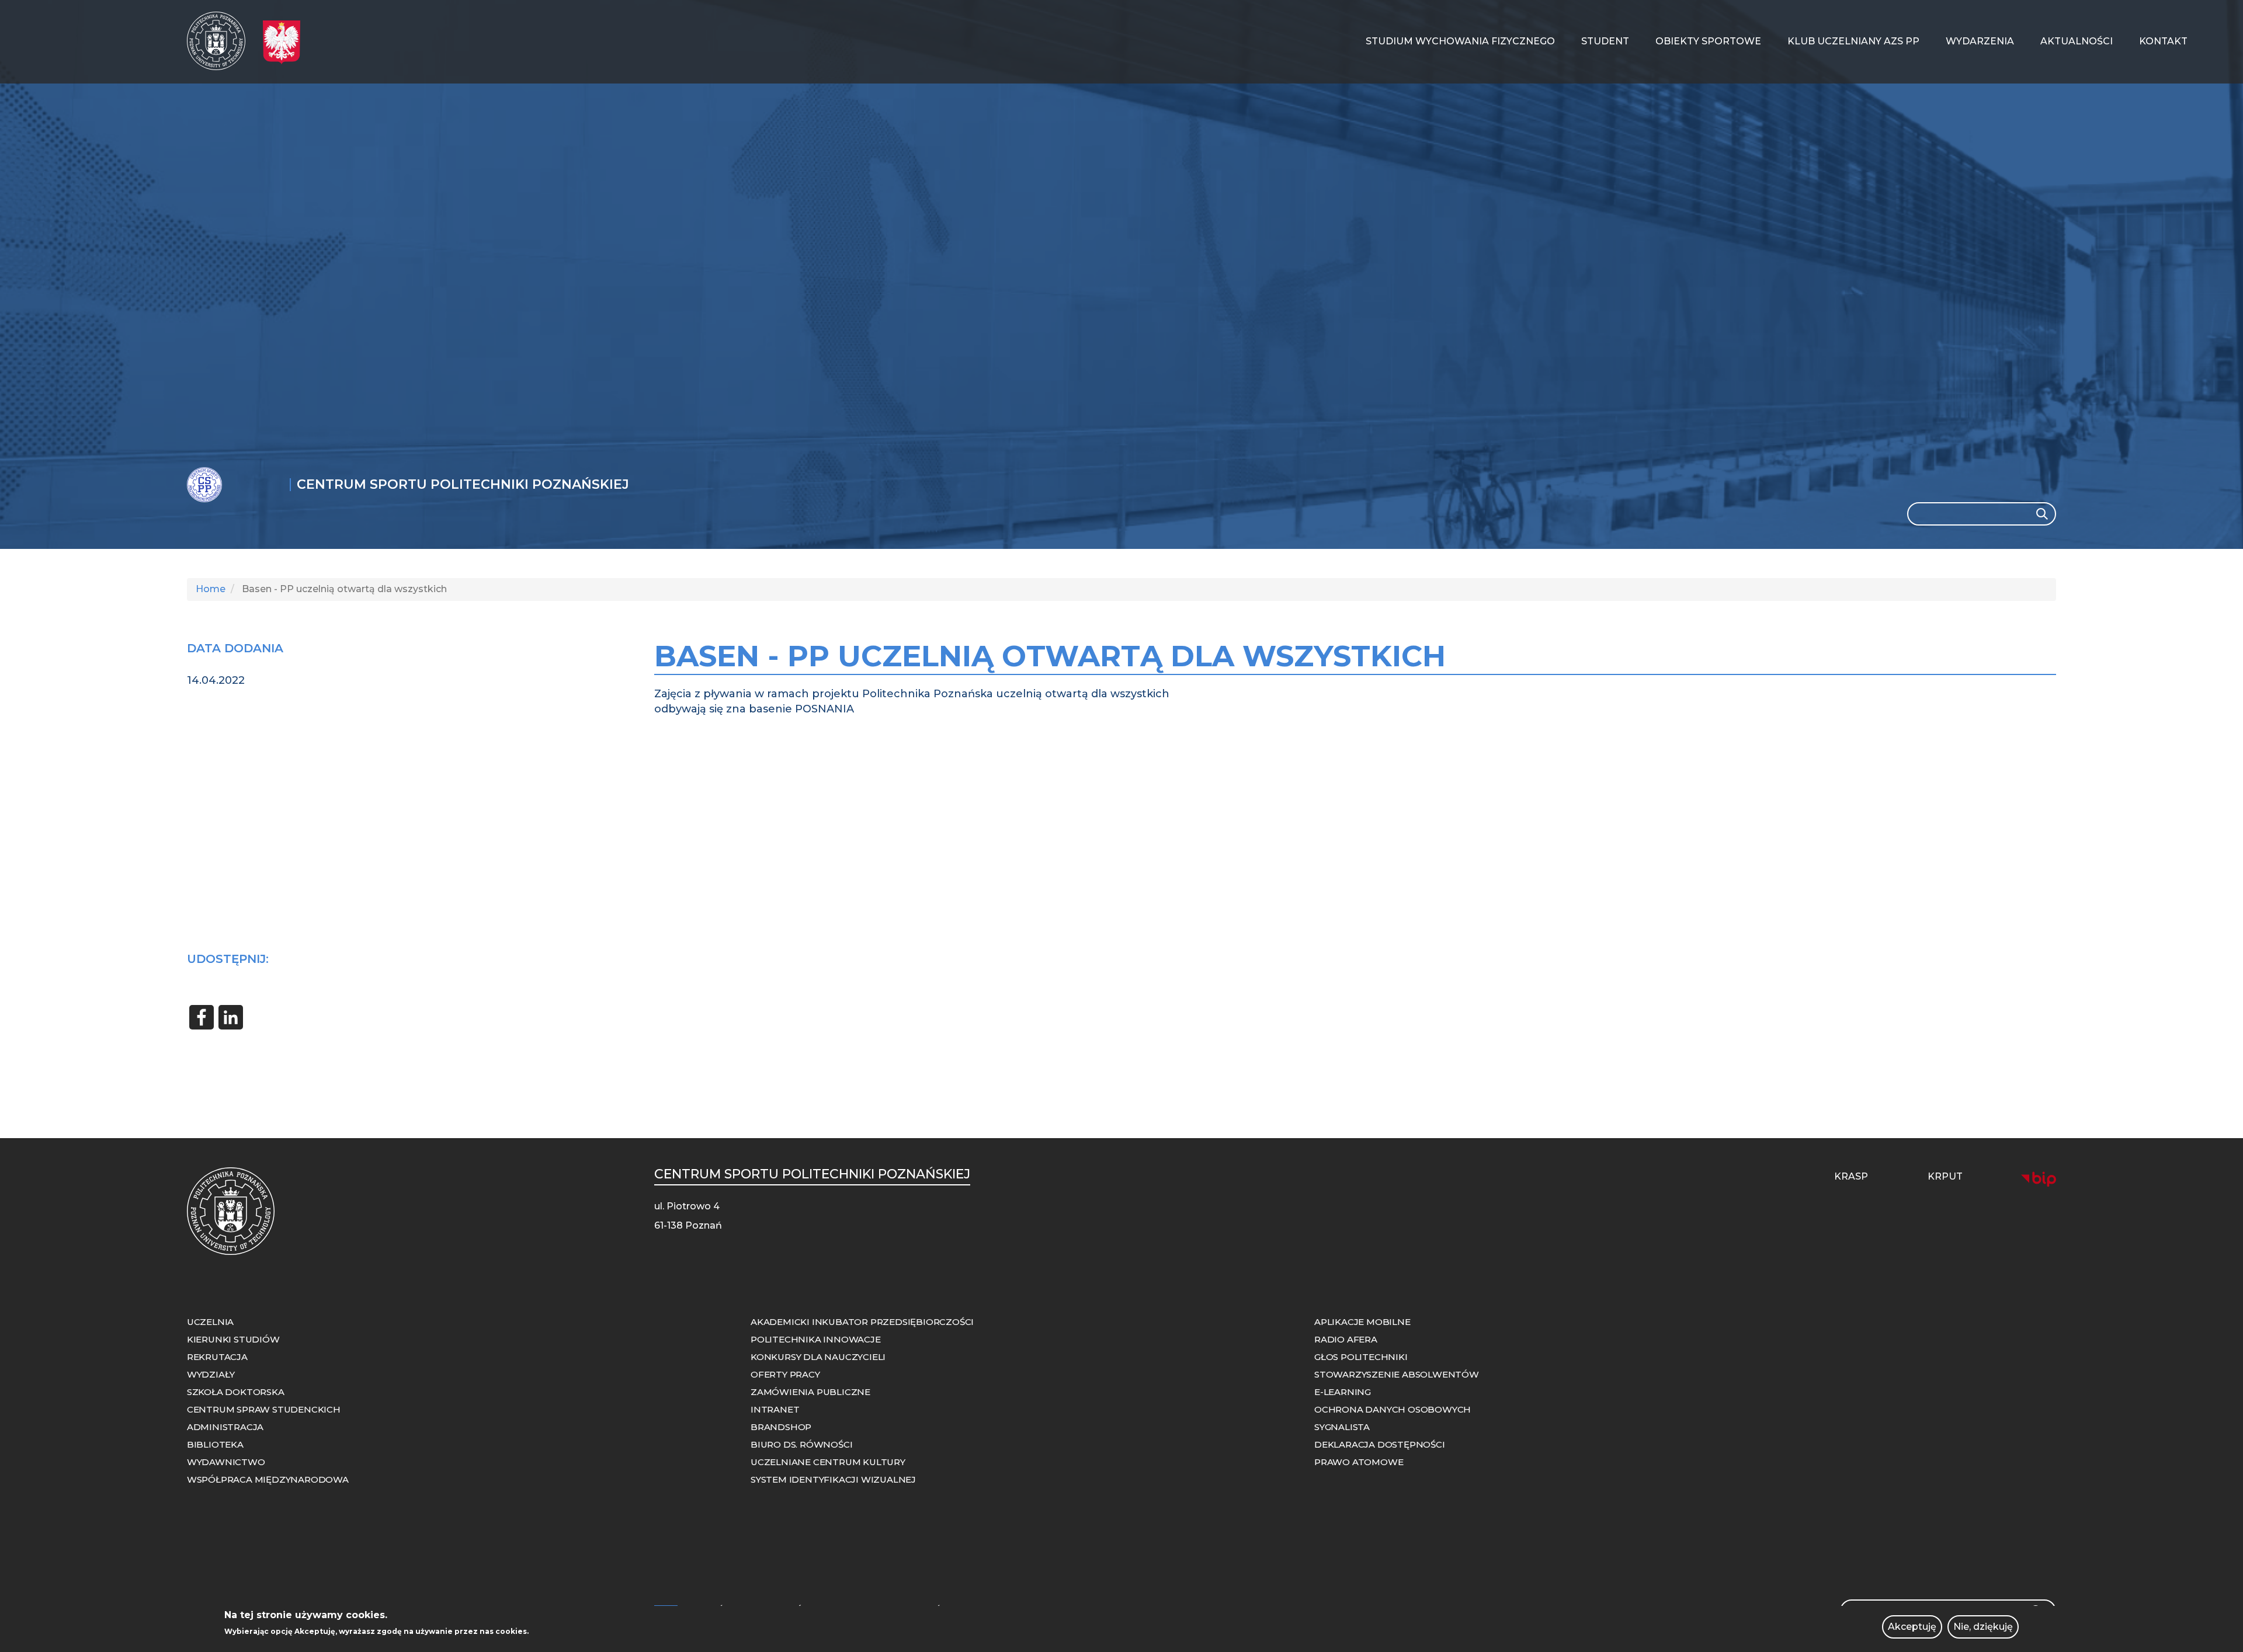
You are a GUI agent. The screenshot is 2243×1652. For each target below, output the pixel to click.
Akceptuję (1912, 1627)
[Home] (221, 41)
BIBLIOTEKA (215, 1444)
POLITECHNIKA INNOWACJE (816, 1339)
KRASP (1851, 1176)
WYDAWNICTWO (226, 1462)
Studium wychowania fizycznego (1460, 41)
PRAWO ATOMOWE (1359, 1462)
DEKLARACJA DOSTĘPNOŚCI (1380, 1444)
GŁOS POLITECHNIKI (1361, 1357)
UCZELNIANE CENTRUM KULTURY (828, 1462)
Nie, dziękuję (1983, 1627)
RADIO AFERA (1346, 1339)
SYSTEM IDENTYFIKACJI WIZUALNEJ (833, 1479)
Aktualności (2077, 41)
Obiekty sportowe (1708, 41)
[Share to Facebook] (202, 1017)
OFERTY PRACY (785, 1374)
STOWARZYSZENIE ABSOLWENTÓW (1397, 1374)
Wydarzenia (1980, 41)
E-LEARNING (1343, 1392)
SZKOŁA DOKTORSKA (236, 1392)
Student (1605, 41)
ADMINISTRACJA (225, 1427)
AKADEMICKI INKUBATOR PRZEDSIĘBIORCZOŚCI (862, 1322)
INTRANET (775, 1409)
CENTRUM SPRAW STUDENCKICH (264, 1409)
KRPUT (1945, 1176)
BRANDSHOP (781, 1427)
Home (211, 589)
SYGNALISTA (1342, 1427)
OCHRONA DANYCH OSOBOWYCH (1393, 1409)
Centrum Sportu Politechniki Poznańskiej (463, 485)
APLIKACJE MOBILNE (1362, 1322)
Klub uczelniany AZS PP (1853, 41)
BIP (2039, 1179)
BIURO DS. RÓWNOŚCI (801, 1444)
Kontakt (2163, 41)
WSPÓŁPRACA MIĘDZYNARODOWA (268, 1479)
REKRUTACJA (217, 1357)
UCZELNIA (210, 1322)
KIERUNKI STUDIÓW (233, 1339)
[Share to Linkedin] (231, 1017)
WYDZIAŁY (211, 1374)
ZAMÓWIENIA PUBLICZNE (810, 1392)
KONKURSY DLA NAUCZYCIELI (818, 1357)
